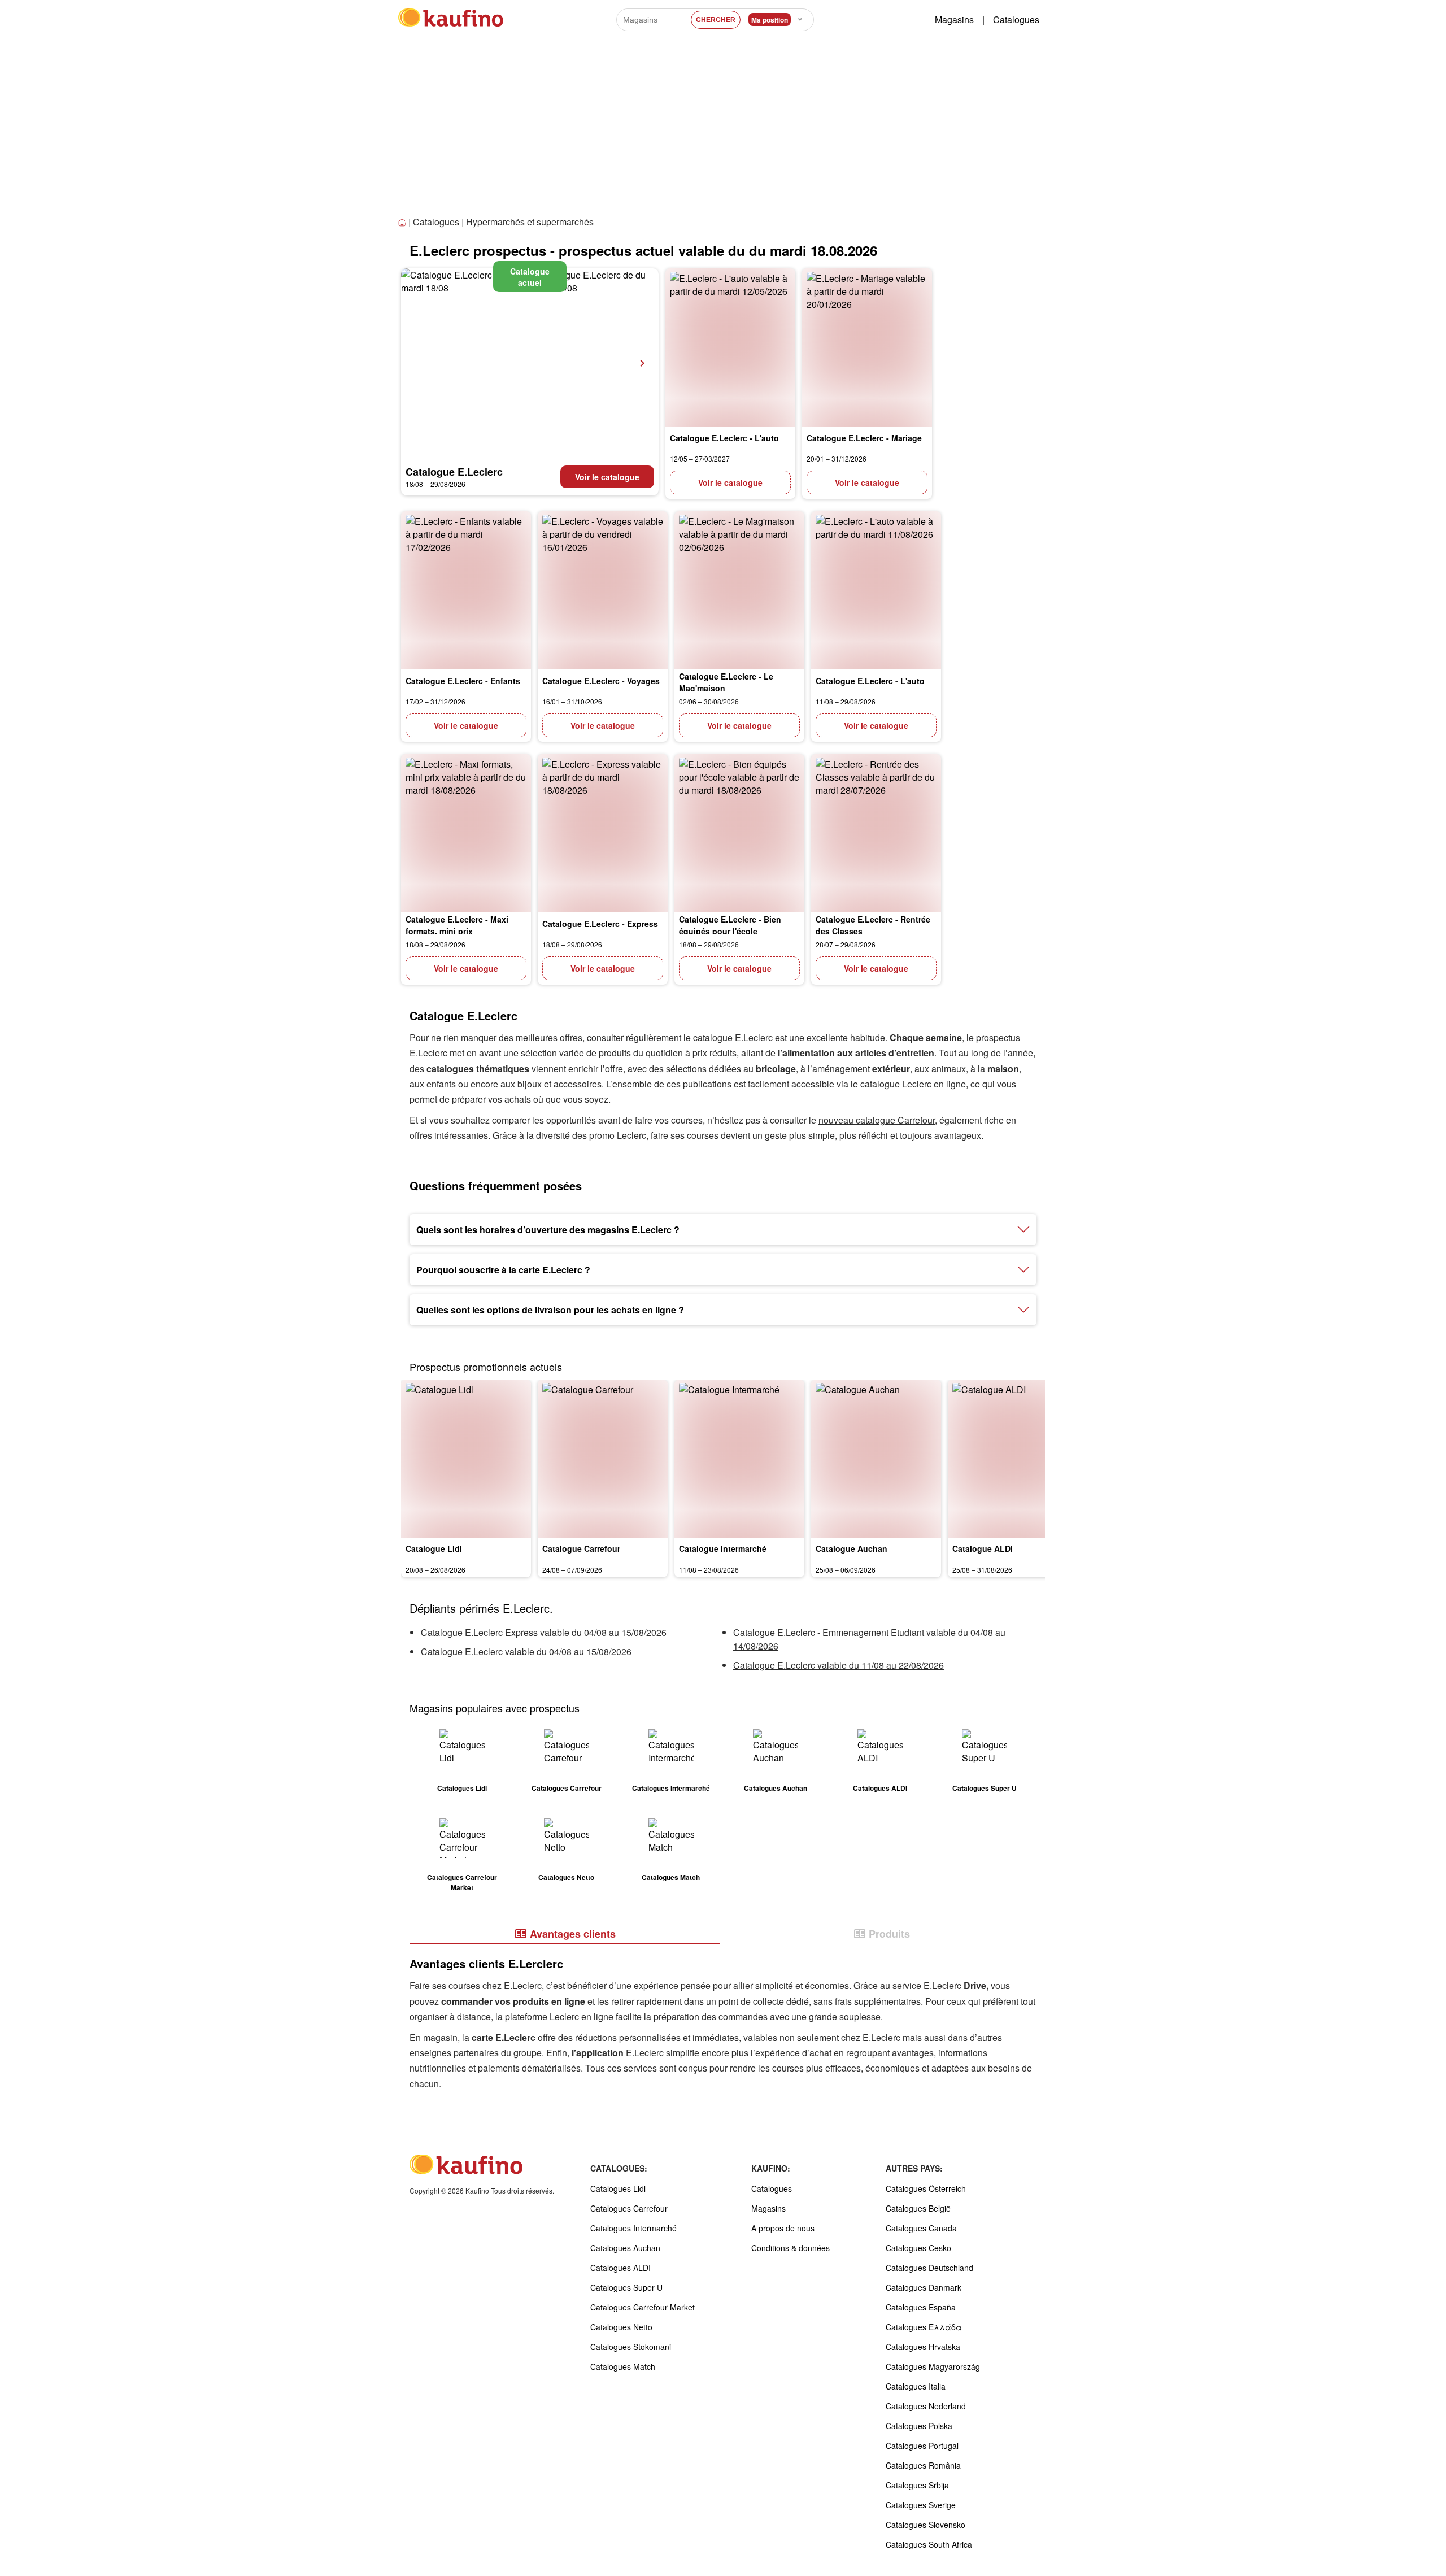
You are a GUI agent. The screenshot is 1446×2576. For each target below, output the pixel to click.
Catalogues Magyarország (933, 2366)
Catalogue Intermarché (723, 1548)
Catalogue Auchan (852, 1548)
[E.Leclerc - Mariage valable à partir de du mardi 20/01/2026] (867, 347)
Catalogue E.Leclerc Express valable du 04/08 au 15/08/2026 (544, 1632)
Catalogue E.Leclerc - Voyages (601, 681)
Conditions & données (790, 2248)
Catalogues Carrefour (629, 2208)
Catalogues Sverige (921, 2505)
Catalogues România (923, 2465)
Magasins (954, 19)
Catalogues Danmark (924, 2287)
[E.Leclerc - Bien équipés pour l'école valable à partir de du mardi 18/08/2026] (739, 833)
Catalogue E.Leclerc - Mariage (864, 438)
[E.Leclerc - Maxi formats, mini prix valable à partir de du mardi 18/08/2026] (466, 833)
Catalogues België (918, 2208)
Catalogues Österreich (926, 2188)
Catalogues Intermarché (633, 2228)
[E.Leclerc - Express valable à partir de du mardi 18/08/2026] (603, 833)
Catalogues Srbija (917, 2485)
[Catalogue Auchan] (876, 1459)
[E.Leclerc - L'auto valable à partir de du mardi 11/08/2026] (876, 590)
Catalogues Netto (621, 2327)
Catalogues (1016, 19)
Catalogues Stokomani (631, 2347)
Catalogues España (921, 2307)
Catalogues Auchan (625, 2248)
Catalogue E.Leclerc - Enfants (463, 681)
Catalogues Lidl (618, 2188)
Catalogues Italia (916, 2386)
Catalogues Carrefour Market (643, 2307)
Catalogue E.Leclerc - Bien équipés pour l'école (730, 925)
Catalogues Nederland (926, 2406)
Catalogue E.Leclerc (454, 472)
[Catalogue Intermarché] (739, 1459)
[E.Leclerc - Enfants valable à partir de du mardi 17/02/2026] (466, 590)
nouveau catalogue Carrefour (877, 1120)
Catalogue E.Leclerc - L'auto (724, 438)
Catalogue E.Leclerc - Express (600, 924)
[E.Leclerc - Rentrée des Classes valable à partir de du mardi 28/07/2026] (876, 833)
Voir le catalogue (607, 477)
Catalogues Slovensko (925, 2525)
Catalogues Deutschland (929, 2268)
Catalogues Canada (921, 2228)
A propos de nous (783, 2228)
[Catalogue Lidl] (466, 1459)
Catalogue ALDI (983, 1548)
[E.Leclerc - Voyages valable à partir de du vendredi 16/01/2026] (603, 590)
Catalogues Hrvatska (923, 2347)
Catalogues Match (623, 2366)
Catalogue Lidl (434, 1548)
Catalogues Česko (918, 2248)
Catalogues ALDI (620, 2268)
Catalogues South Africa (929, 2544)
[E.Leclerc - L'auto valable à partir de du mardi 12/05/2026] (730, 347)
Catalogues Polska (919, 2426)
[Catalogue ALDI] (1013, 1459)
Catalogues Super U (626, 2287)
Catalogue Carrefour (581, 1548)
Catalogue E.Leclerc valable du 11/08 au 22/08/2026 (839, 1665)
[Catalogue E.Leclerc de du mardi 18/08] (530, 363)
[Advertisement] (723, 129)
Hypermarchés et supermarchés (530, 222)
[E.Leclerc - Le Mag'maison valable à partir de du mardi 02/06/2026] (739, 590)
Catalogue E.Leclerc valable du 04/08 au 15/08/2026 (526, 1652)
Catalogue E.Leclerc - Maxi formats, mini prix (457, 925)
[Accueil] (403, 223)
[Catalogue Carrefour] (603, 1459)
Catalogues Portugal (922, 2446)
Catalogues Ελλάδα (924, 2327)
